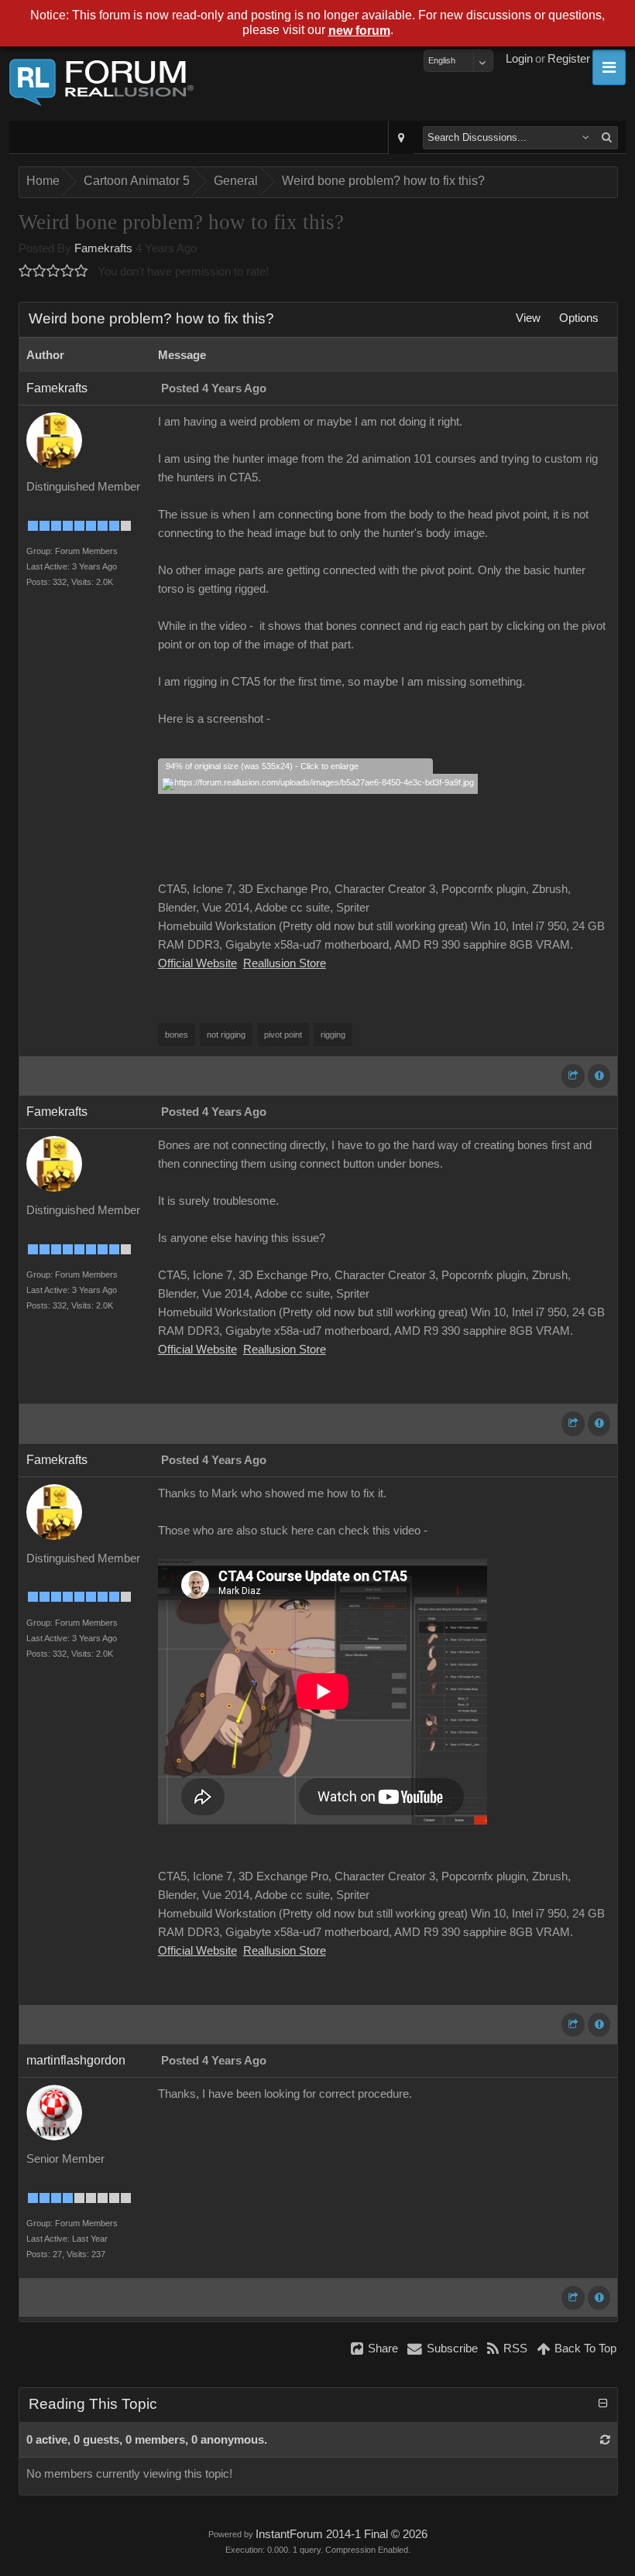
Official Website (197, 963)
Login (519, 59)
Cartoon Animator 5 (137, 181)
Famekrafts (103, 248)
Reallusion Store (285, 963)
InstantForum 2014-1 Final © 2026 (342, 2534)
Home (43, 181)
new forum (359, 31)
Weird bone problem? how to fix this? (383, 181)
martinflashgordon (76, 2060)
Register (569, 59)
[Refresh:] (605, 2440)
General (236, 181)
